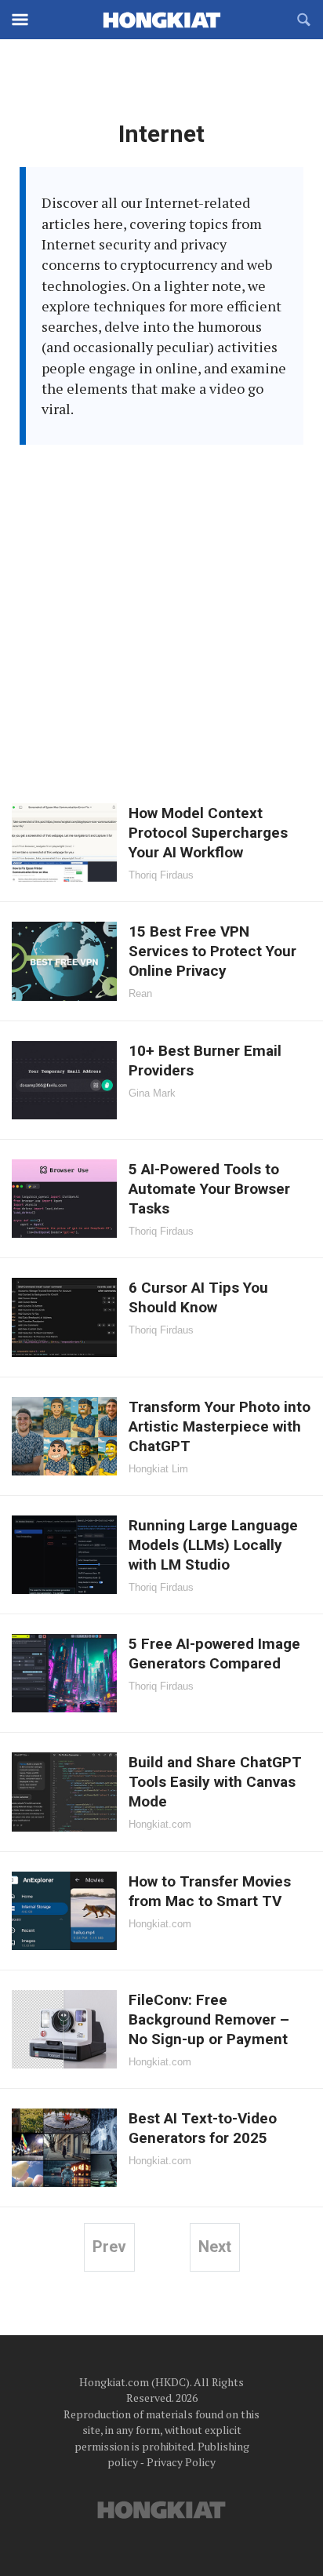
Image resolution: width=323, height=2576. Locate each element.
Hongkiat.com (160, 1824)
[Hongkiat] (161, 20)
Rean (140, 993)
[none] (161, 842)
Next (215, 2247)
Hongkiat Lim (158, 1469)
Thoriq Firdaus (161, 875)
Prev (109, 2247)
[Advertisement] (161, 614)
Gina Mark (152, 1093)
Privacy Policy (181, 2462)
